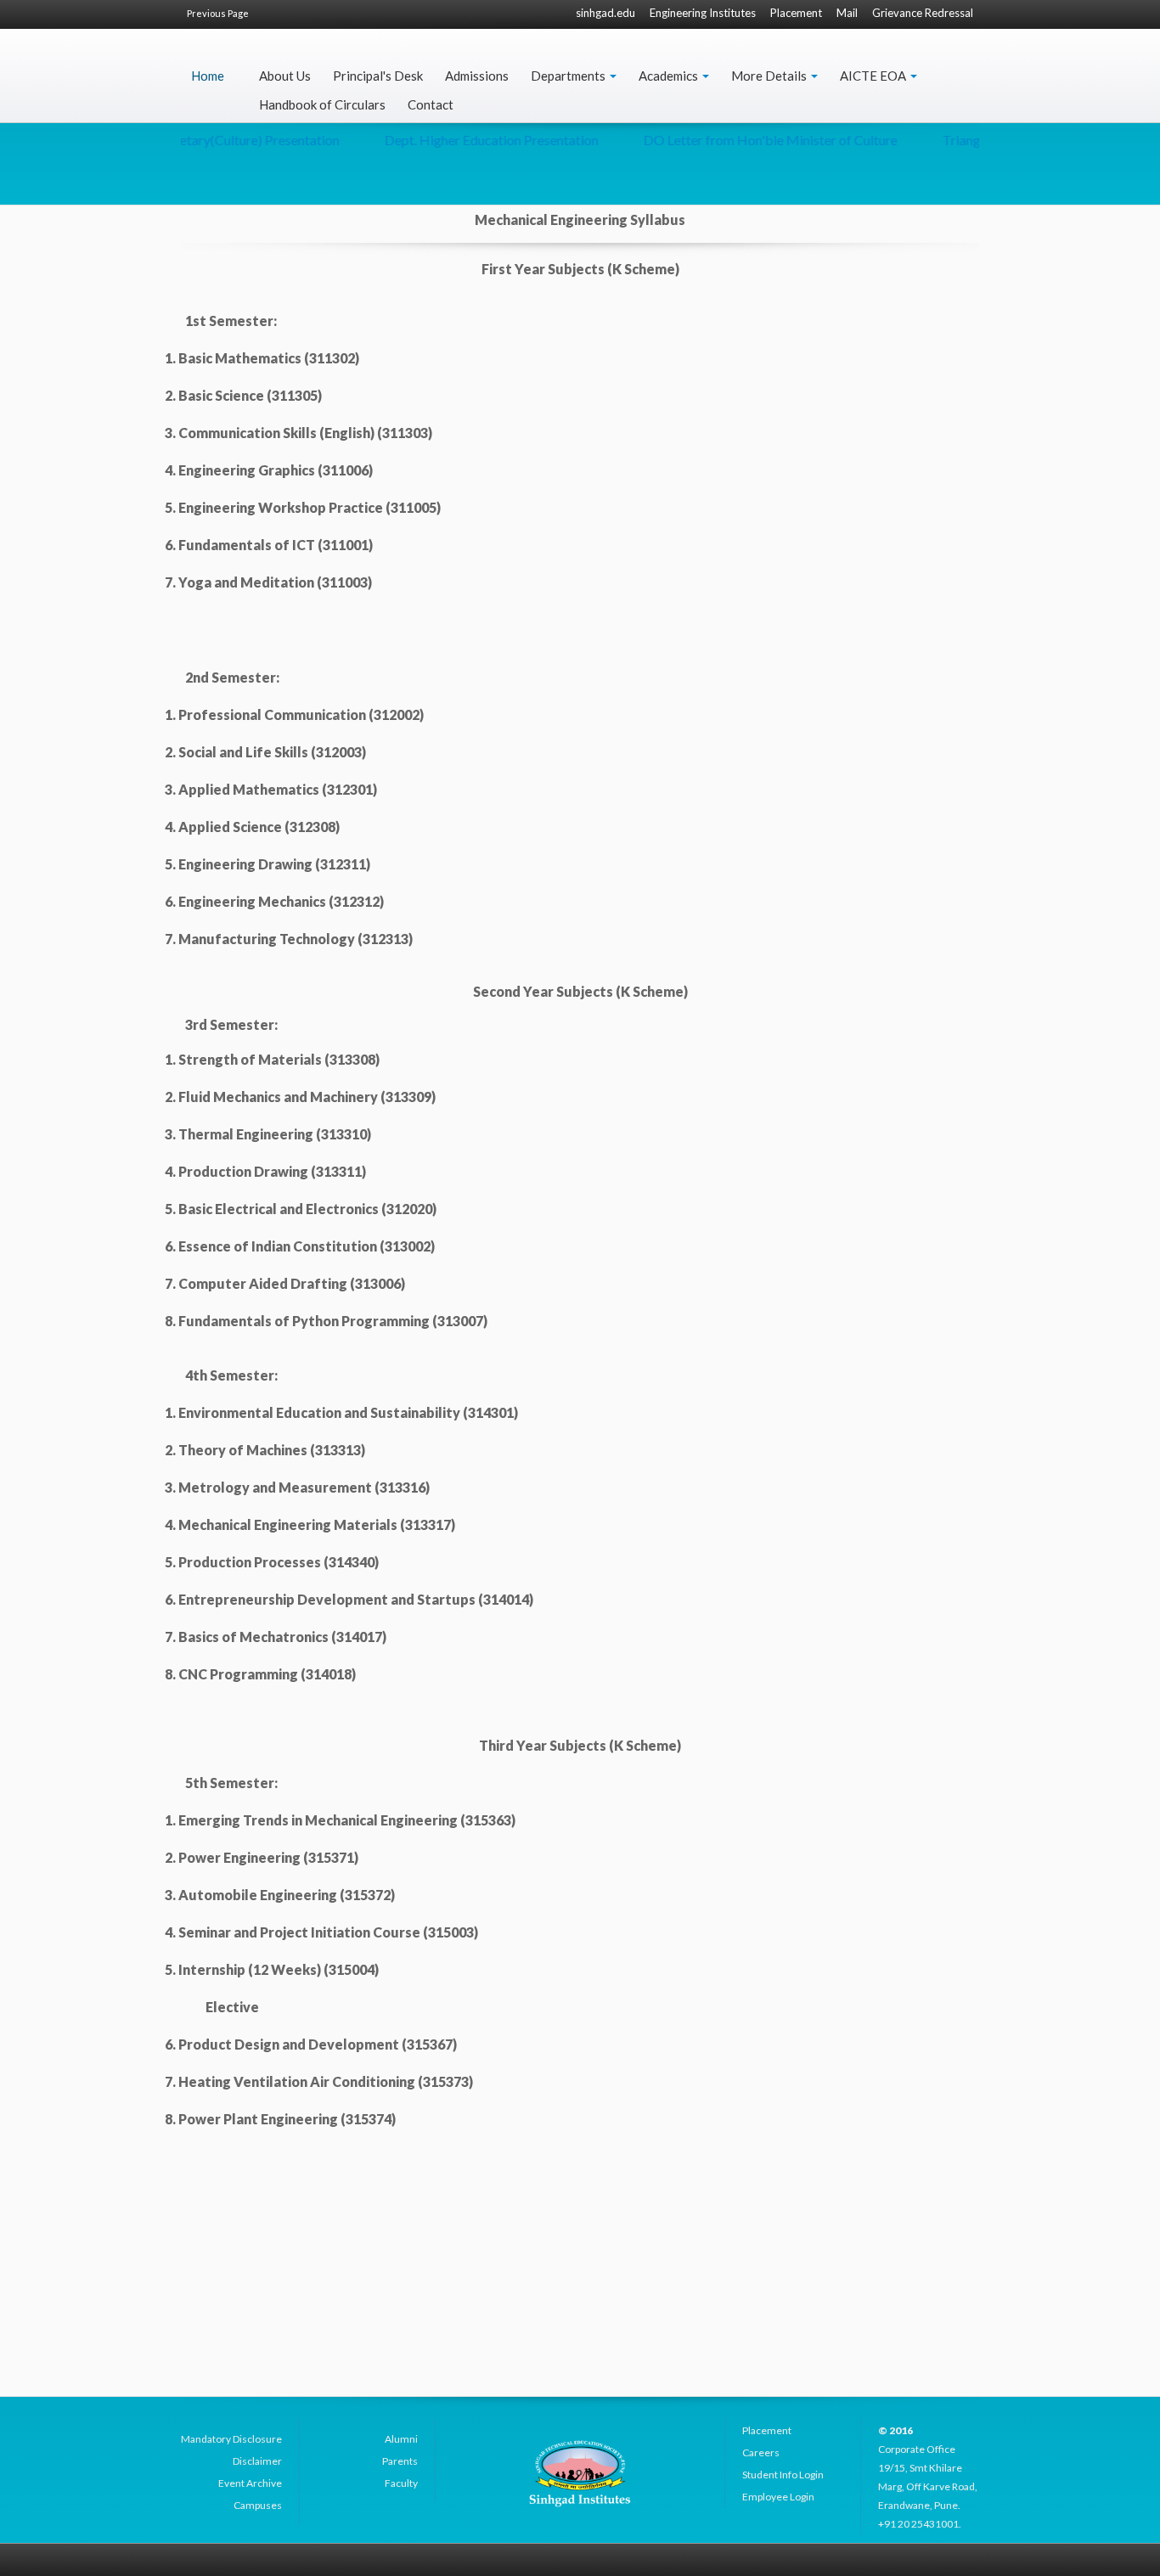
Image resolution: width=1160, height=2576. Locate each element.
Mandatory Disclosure (231, 2439)
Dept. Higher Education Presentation (460, 140)
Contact (431, 104)
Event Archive (250, 2483)
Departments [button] (569, 76)
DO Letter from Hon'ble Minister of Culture (739, 140)
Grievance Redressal (923, 13)
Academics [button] (670, 76)
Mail (847, 13)
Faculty (401, 2483)
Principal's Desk (378, 76)
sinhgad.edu (605, 13)
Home (208, 76)
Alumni (401, 2439)
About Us (285, 76)
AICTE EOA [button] (874, 76)
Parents (400, 2461)
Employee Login (778, 2497)
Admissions (477, 76)
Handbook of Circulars (322, 104)
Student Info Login (783, 2475)
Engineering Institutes (703, 13)
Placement (796, 13)
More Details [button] (770, 76)
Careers (761, 2452)
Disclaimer (257, 2461)
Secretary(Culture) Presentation (216, 140)
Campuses (258, 2505)
